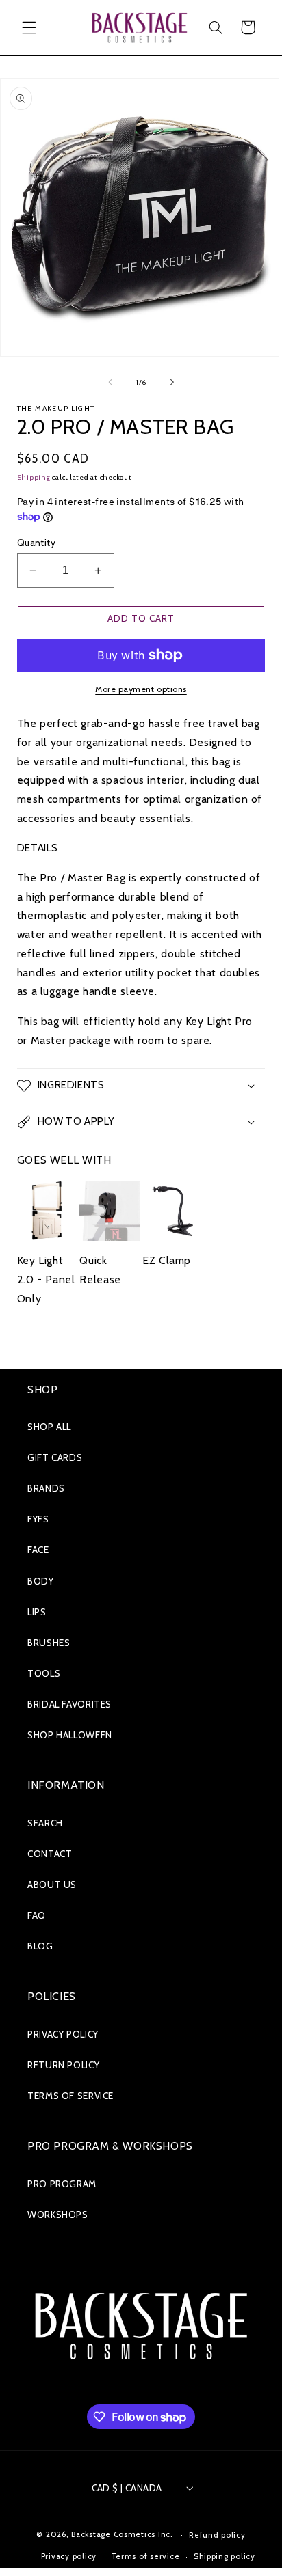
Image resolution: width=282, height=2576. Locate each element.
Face (38, 1550)
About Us (52, 1885)
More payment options (141, 689)
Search (45, 1823)
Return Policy (63, 2065)
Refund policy (217, 2535)
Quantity (36, 543)
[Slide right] (172, 383)
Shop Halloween (70, 1735)
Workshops (58, 2215)
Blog (40, 1946)
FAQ (37, 1915)
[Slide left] (110, 383)
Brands (46, 1488)
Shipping (34, 477)
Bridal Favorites (69, 1704)
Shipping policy (225, 2556)
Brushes (49, 1643)
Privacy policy (69, 2556)
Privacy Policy (63, 2034)
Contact (50, 1854)
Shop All (49, 1427)
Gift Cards (55, 1457)
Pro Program (62, 2184)
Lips (37, 1612)
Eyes (38, 1519)
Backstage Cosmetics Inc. (122, 2534)
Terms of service (145, 2556)
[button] (29, 27)
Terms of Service (70, 2096)
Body (41, 1581)
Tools (44, 1673)
